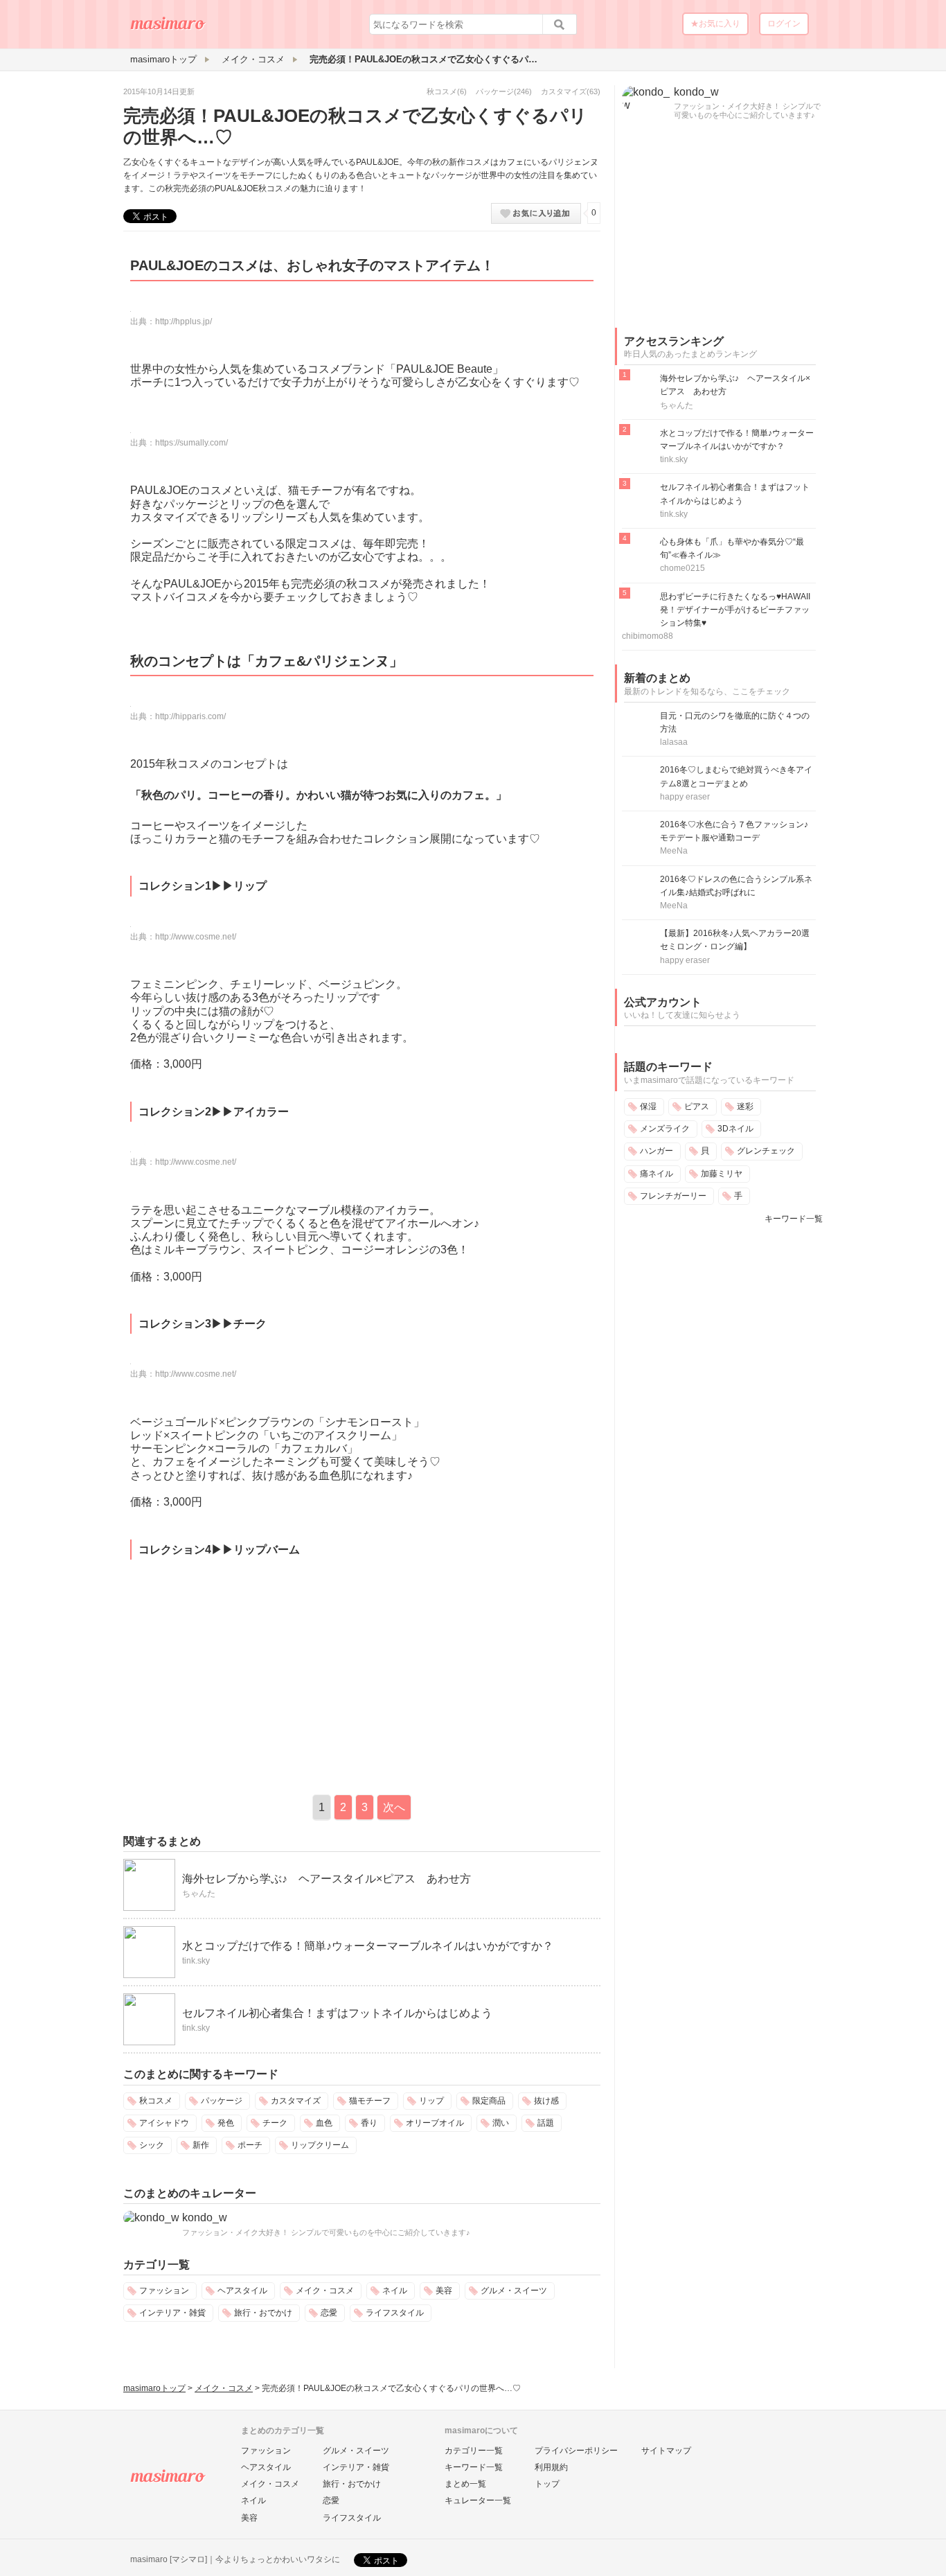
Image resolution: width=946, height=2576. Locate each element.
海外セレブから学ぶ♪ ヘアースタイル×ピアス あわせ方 (327, 1879)
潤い (501, 2123)
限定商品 (489, 2101)
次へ (394, 1807)
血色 (324, 2123)
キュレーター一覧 (478, 2500)
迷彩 (745, 1106)
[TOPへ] (168, 28)
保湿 (648, 1106)
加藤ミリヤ (722, 1174)
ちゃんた (199, 1894)
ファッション (164, 2291)
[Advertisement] (240, 1674)
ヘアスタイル (242, 2291)
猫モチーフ (370, 2101)
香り (369, 2123)
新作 (201, 2145)
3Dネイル (735, 1129)
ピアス (697, 1106)
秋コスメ (442, 91)
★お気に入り (715, 24)
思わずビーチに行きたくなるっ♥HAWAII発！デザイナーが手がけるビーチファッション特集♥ (735, 610)
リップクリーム (320, 2145)
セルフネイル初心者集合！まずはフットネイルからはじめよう (337, 2013)
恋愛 (329, 2313)
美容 (444, 2291)
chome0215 (682, 568)
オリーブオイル (435, 2123)
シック (152, 2145)
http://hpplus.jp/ (184, 321)
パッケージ (495, 91)
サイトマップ (666, 2451)
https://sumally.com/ (191, 443)
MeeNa (674, 851)
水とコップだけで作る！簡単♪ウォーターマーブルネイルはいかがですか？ (368, 1946)
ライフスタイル (395, 2313)
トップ (547, 2484)
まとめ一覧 (465, 2484)
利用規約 (551, 2467)
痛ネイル (657, 1174)
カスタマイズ (564, 91)
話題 (546, 2123)
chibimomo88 (648, 636)
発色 (226, 2123)
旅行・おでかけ (263, 2313)
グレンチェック (766, 1151)
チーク (275, 2123)
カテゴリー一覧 (474, 2451)
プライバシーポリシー (576, 2451)
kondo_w (205, 2217)
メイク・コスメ (325, 2291)
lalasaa (674, 742)
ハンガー (657, 1151)
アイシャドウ (164, 2123)
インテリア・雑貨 (172, 2313)
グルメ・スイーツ (514, 2291)
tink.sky (196, 1961)
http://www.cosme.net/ (196, 937)
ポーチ (250, 2145)
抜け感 (546, 2101)
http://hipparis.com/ (190, 716)
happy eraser (685, 797)
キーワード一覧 (794, 1219)
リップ (431, 2101)
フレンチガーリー (673, 1196)
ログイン (784, 24)
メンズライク (665, 1129)
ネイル (395, 2291)
